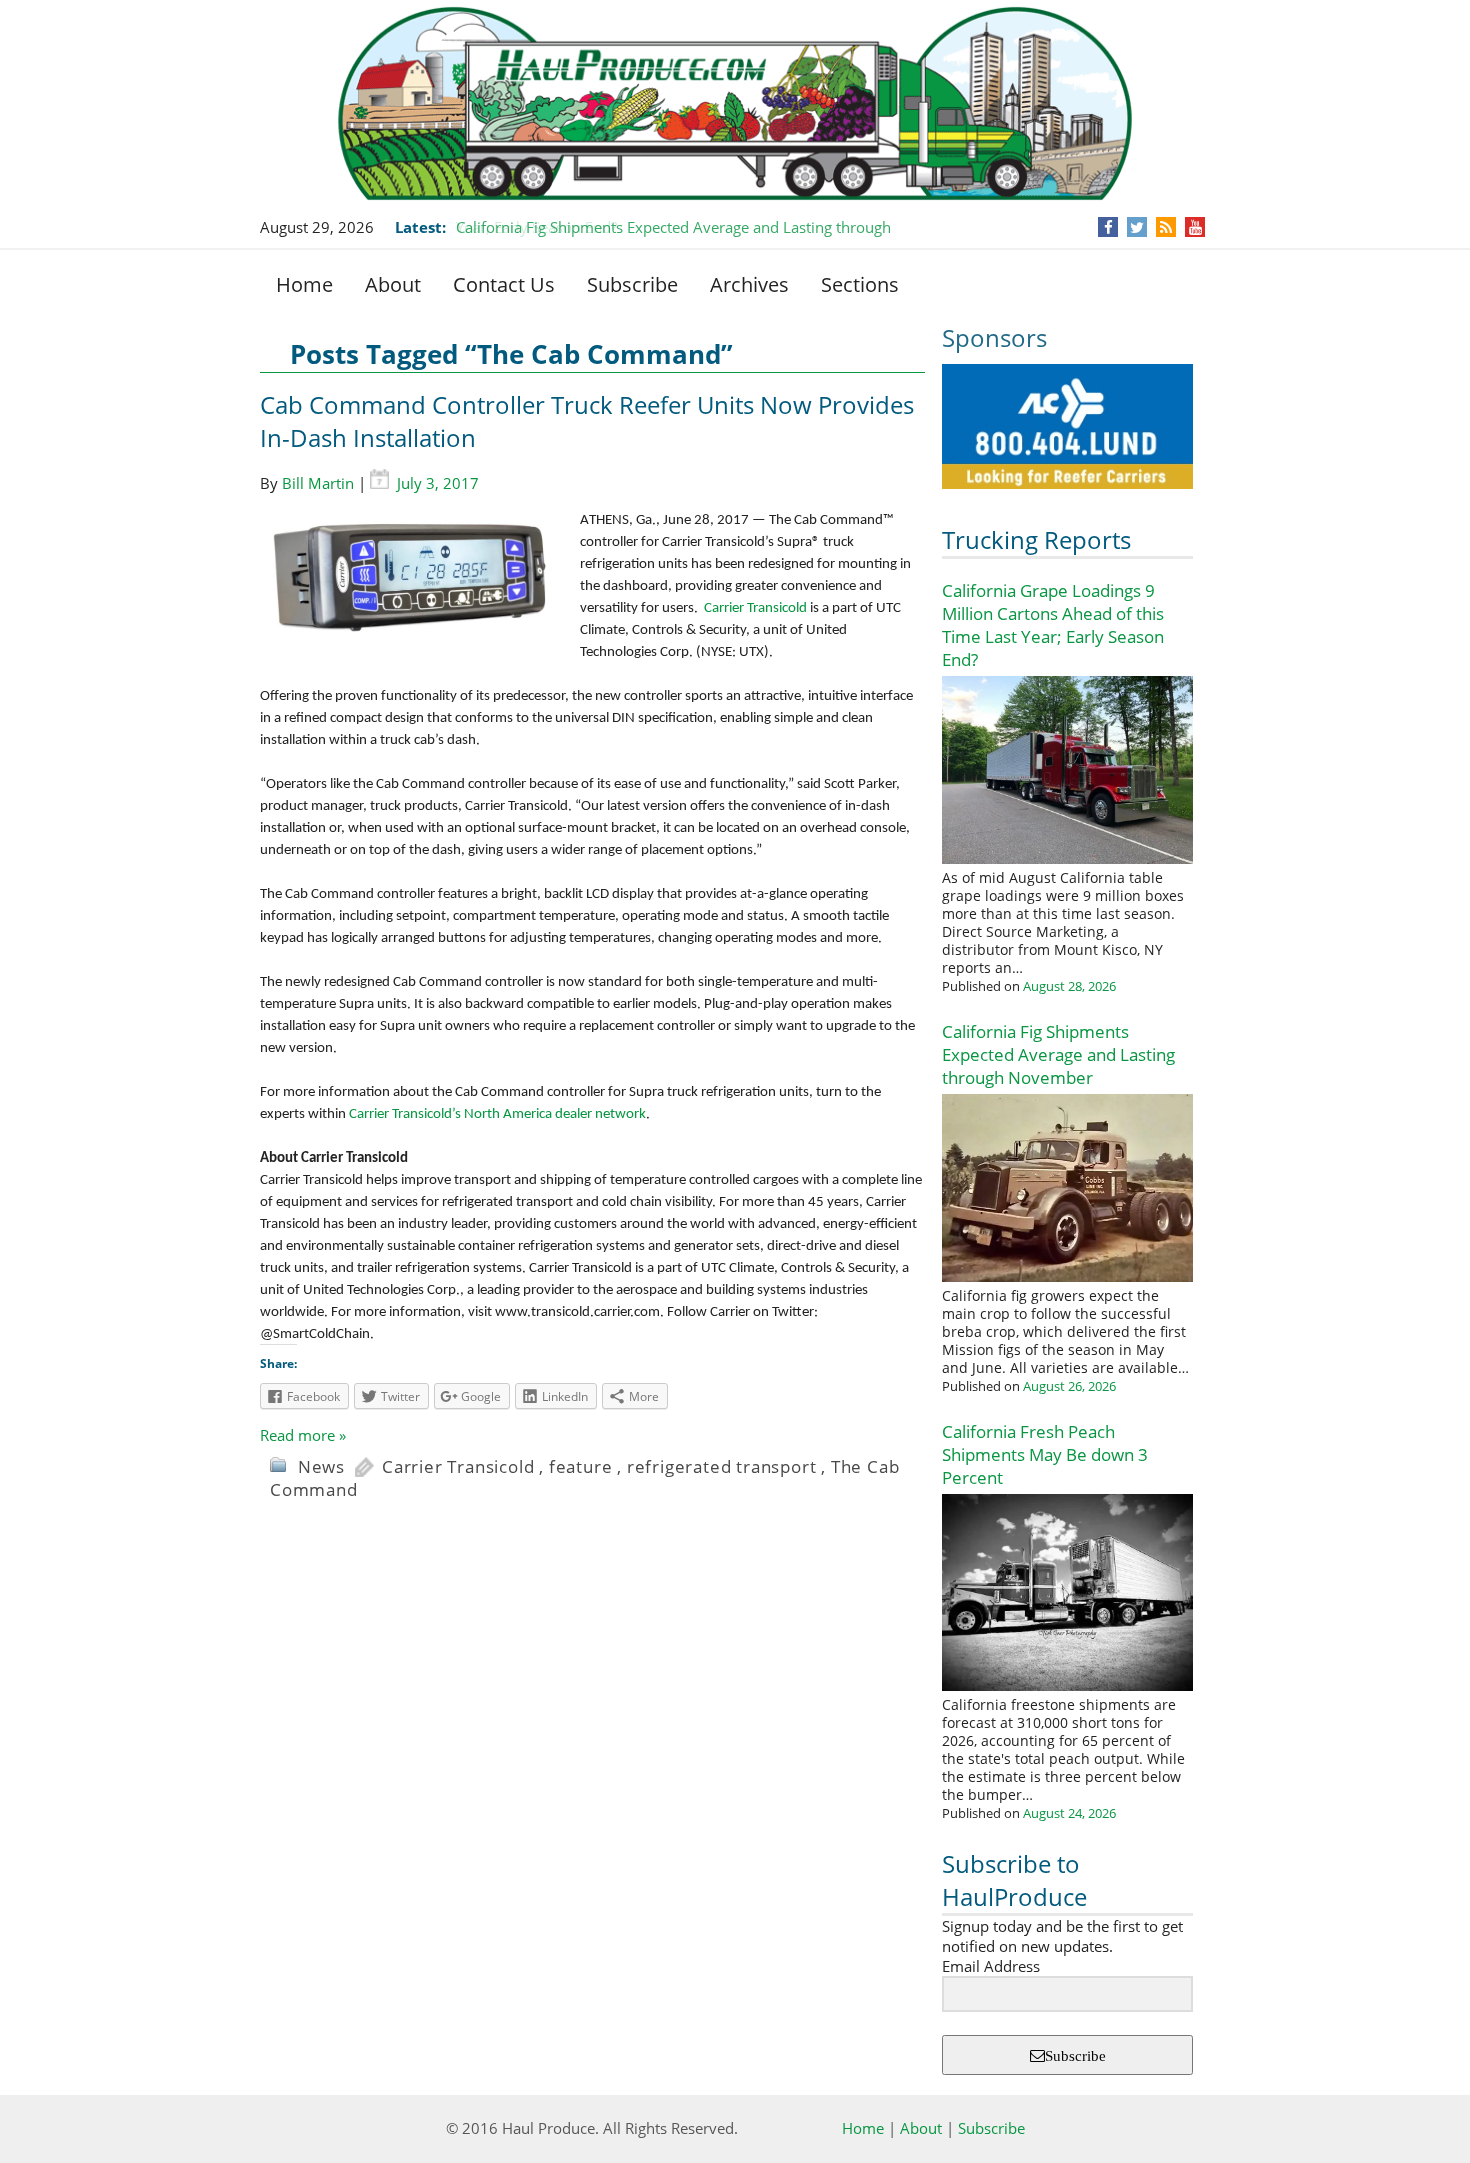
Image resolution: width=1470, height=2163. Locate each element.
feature (581, 1466)
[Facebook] (1108, 227)
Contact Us (504, 284)
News (321, 1466)
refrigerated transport (722, 1466)
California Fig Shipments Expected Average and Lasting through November (1058, 1054)
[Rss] (1166, 227)
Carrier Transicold (755, 608)
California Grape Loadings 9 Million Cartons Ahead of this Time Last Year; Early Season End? (1053, 625)
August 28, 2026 (1069, 986)
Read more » (303, 1435)
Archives (749, 284)
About (393, 284)
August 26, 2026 (1069, 1386)
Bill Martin (318, 483)
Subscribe (632, 284)
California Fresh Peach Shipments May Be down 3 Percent (1045, 1454)
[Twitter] (1137, 227)
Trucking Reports (1036, 539)
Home (304, 284)
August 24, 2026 (1069, 1813)
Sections (860, 284)
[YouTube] (1195, 227)
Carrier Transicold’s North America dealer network (497, 1114)
